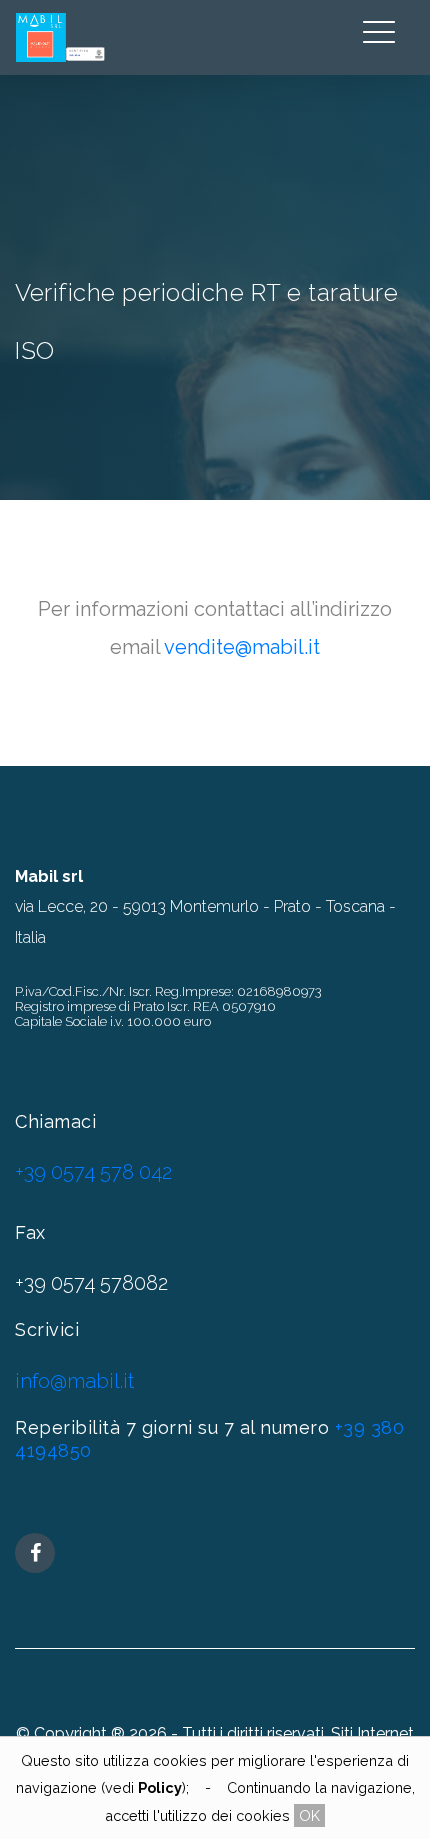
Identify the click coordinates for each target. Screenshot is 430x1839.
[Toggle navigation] (379, 27)
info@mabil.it (74, 1381)
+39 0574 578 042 (93, 1172)
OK (309, 1815)
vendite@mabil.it (242, 647)
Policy (160, 1787)
